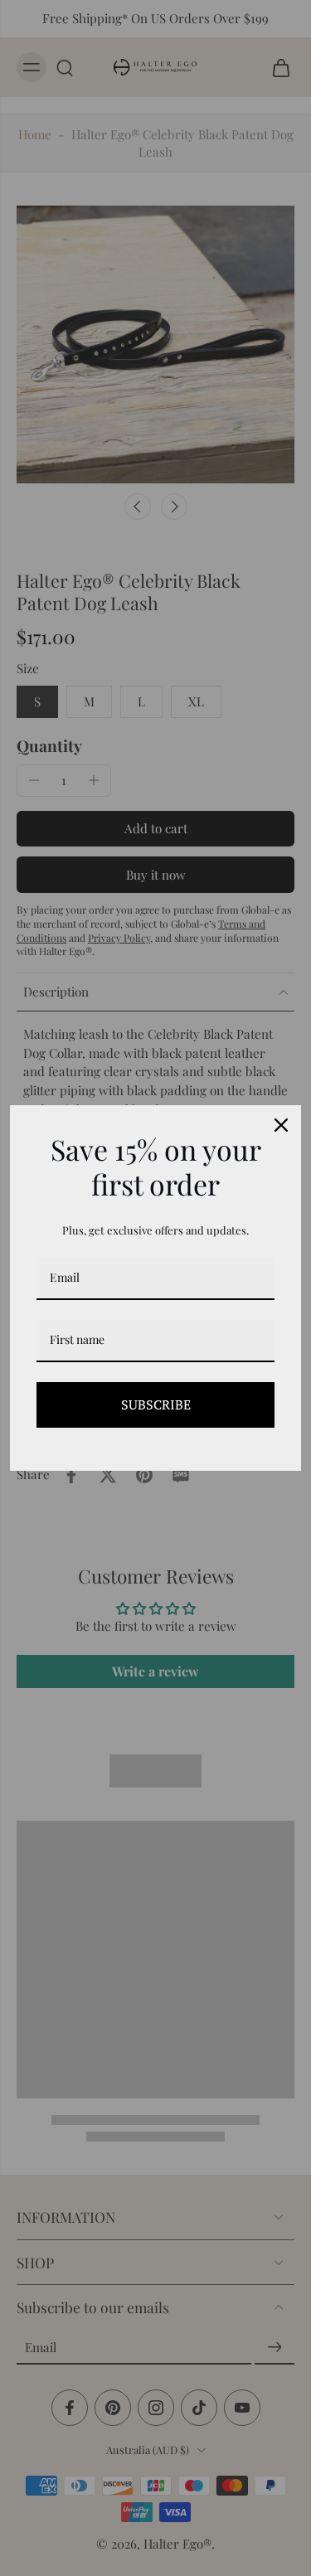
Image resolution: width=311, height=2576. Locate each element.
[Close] (281, 1125)
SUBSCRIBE (156, 1404)
